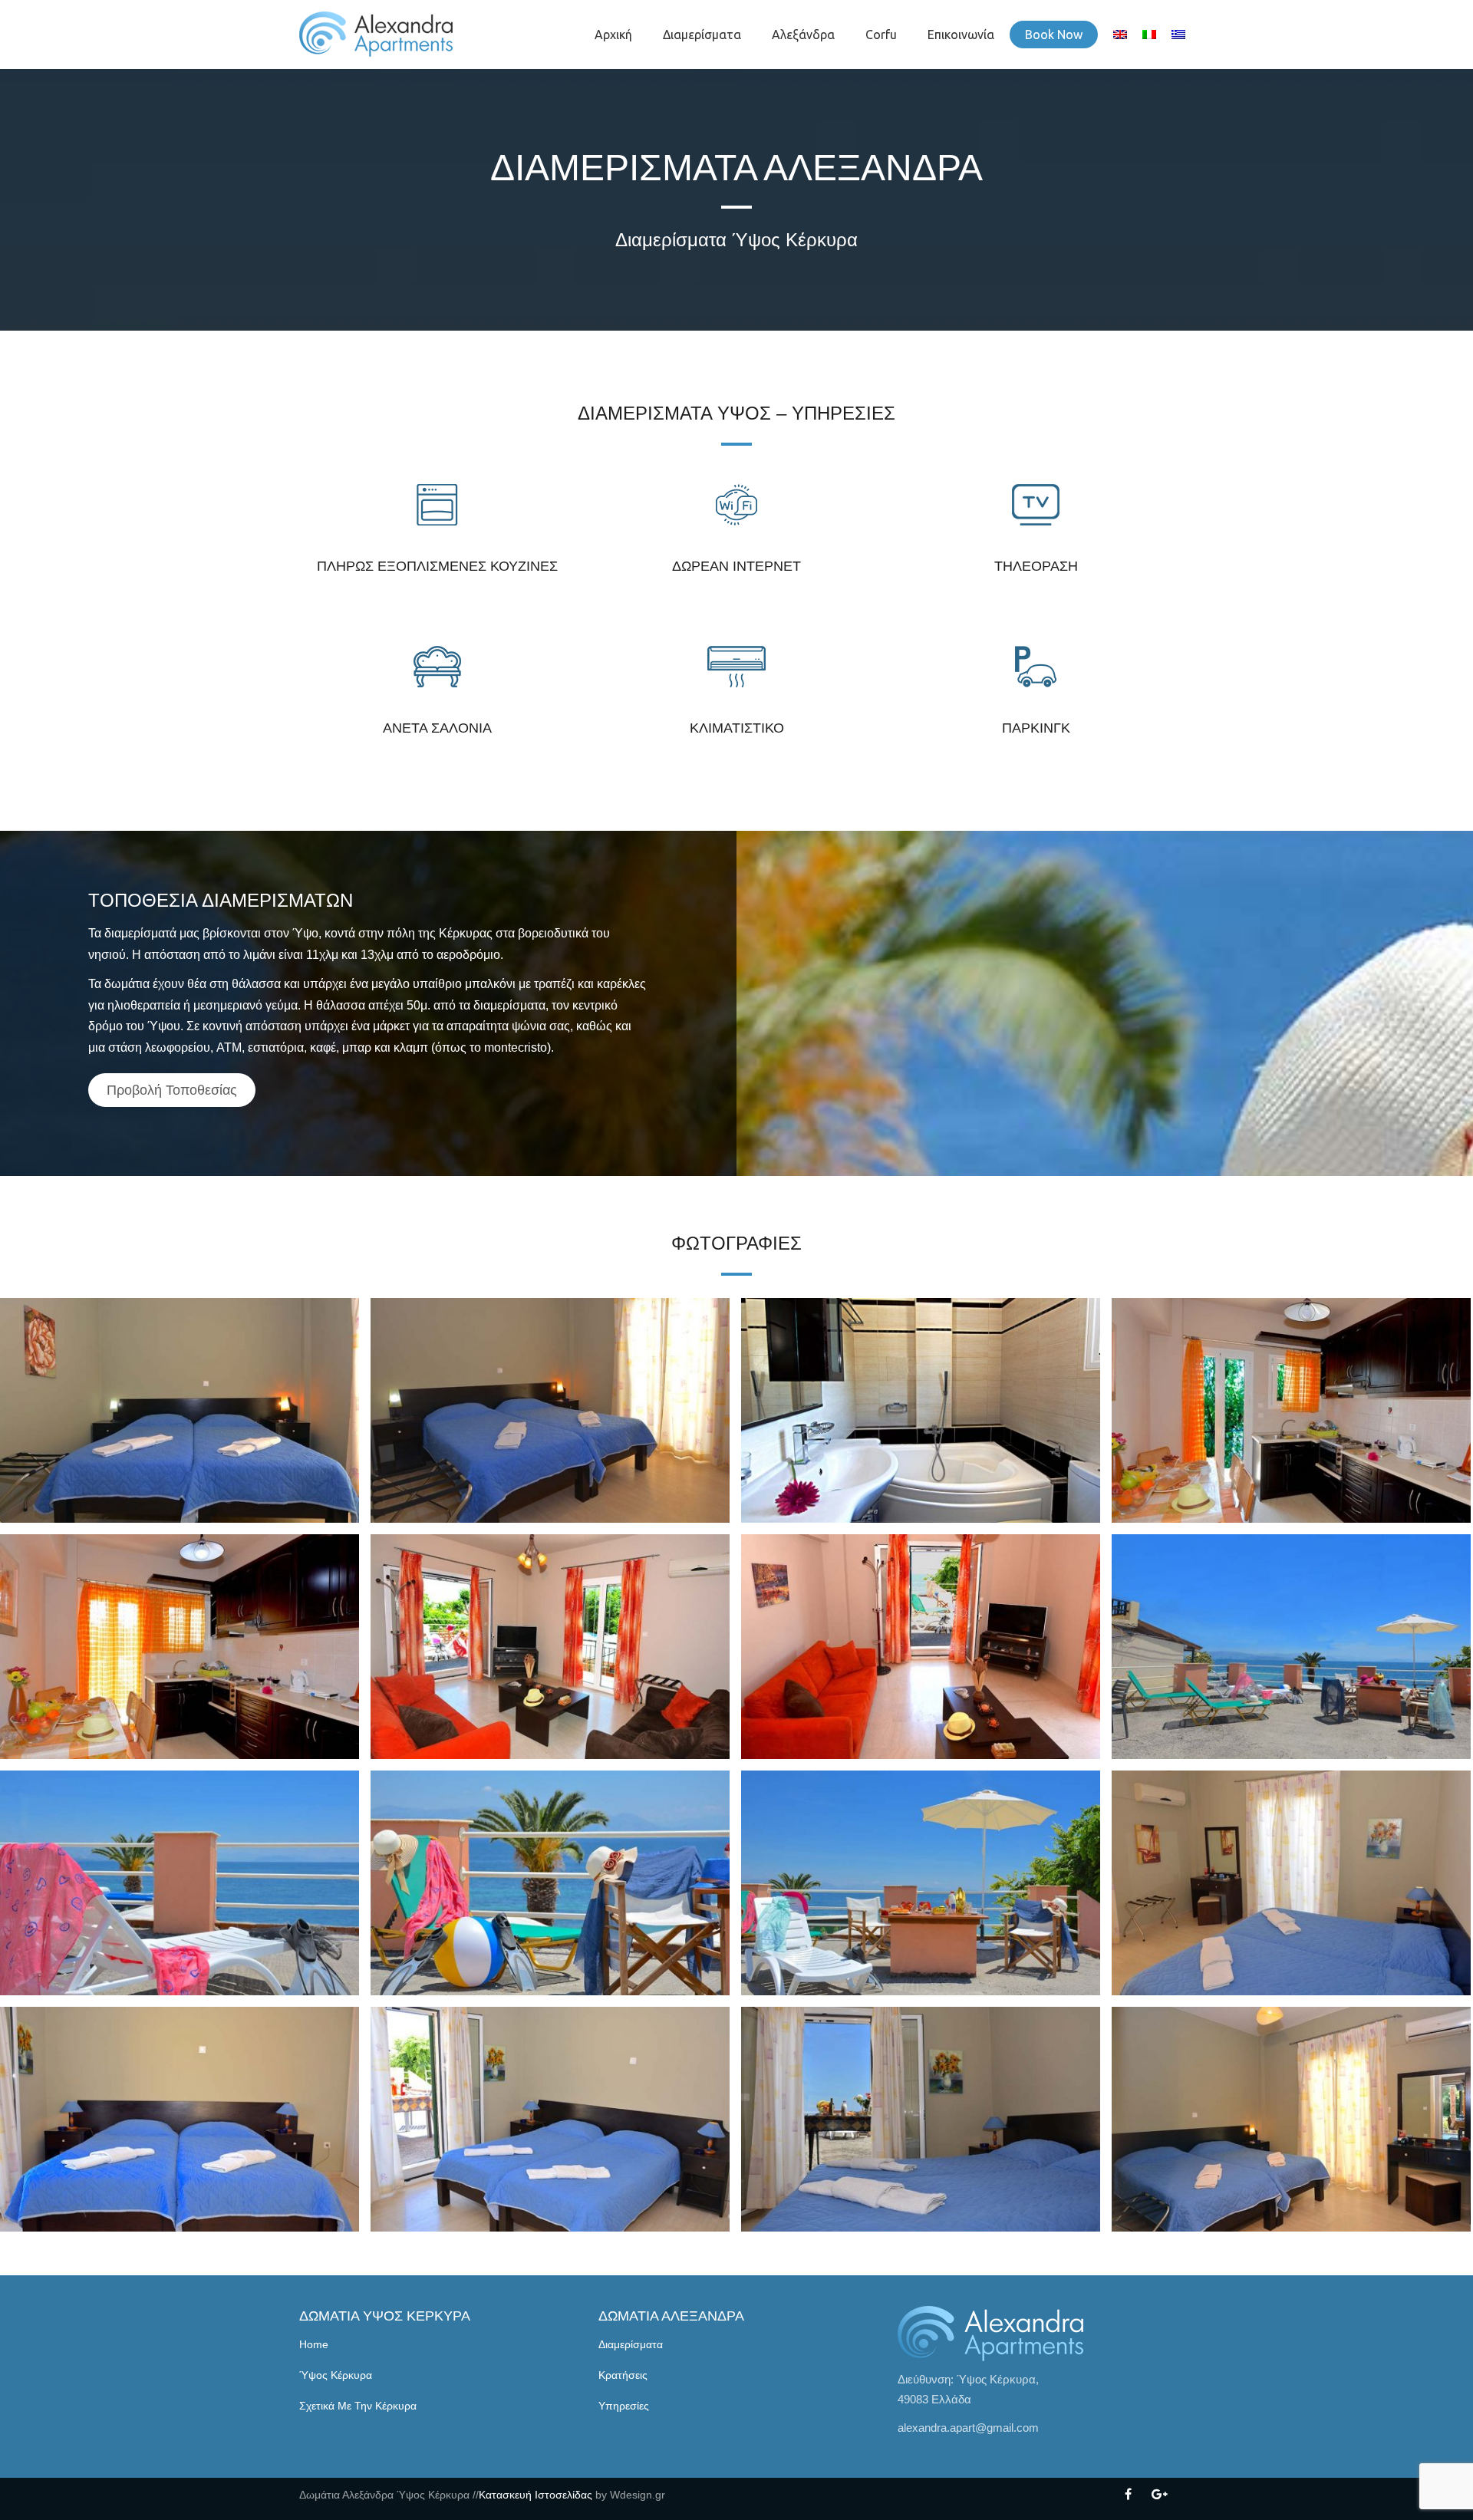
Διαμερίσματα (702, 35)
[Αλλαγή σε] (1120, 35)
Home (314, 2344)
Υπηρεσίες (624, 2406)
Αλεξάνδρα (803, 35)
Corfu (881, 35)
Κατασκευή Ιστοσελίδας (535, 2495)
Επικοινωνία (961, 35)
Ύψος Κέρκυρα (336, 2375)
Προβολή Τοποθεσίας (172, 1090)
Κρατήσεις (623, 2375)
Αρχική (613, 35)
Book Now (1054, 35)
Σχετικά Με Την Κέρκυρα (358, 2406)
